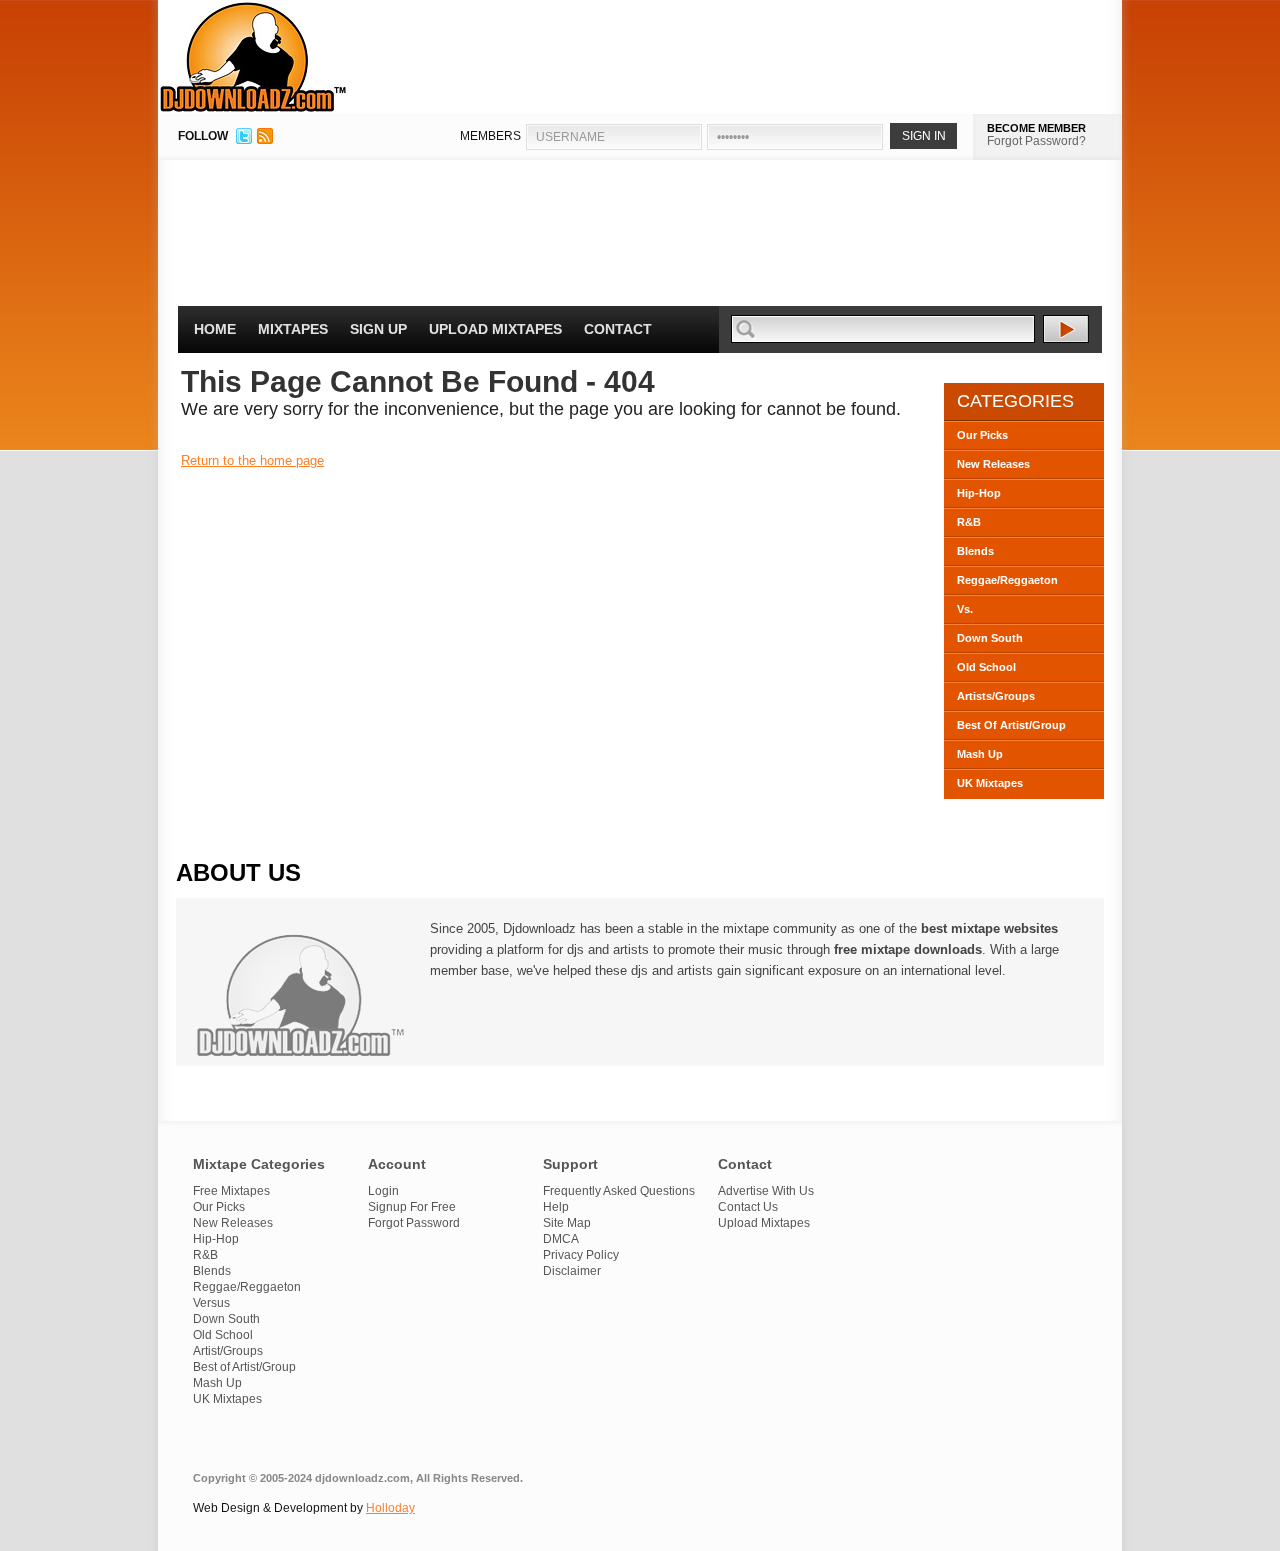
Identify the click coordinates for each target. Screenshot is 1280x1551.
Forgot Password (414, 1223)
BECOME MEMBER (1036, 128)
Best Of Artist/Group (1011, 725)
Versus (211, 1303)
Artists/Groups (996, 696)
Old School (986, 667)
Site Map (567, 1223)
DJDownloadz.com (253, 57)
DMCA (561, 1239)
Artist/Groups (228, 1351)
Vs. (965, 609)
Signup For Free (412, 1207)
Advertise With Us (766, 1191)
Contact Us (748, 1207)
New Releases (993, 464)
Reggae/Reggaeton (1007, 580)
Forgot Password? (1036, 141)
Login (383, 1191)
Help (556, 1207)
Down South (990, 638)
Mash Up (980, 754)
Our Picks (982, 435)
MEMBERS (490, 136)
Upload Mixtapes (495, 329)
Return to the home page (252, 460)
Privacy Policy (581, 1255)
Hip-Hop (979, 493)
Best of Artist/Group (244, 1367)
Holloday (390, 1508)
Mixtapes (293, 329)
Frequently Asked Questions (619, 1191)
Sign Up (378, 329)
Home (215, 329)
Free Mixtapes (231, 1191)
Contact (618, 329)
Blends (975, 551)
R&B (969, 522)
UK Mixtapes (990, 783)
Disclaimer (572, 1271)
